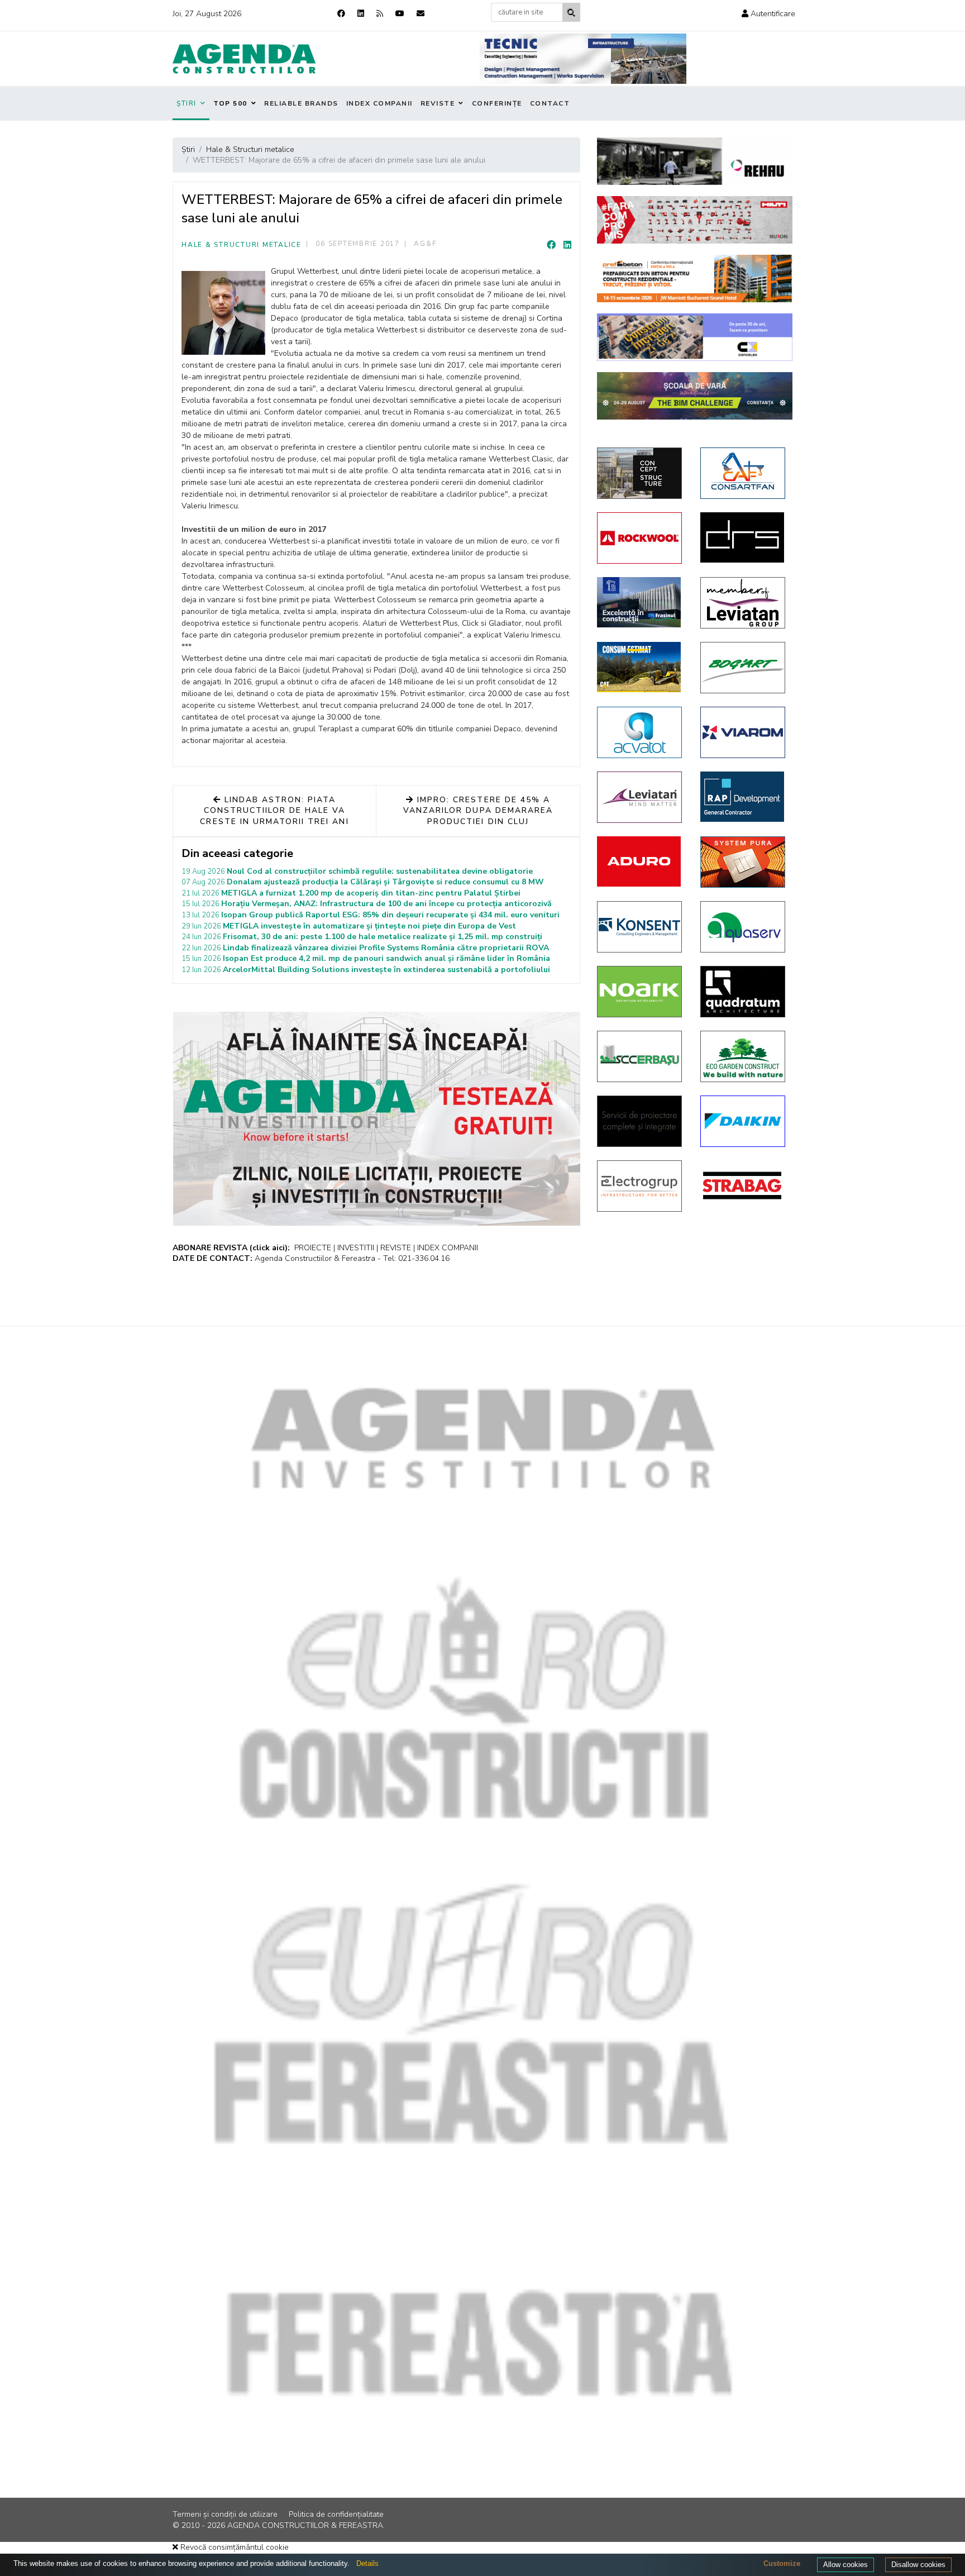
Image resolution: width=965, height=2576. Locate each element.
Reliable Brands (301, 103)
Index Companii (379, 103)
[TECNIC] (583, 59)
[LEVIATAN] (640, 797)
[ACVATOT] (640, 732)
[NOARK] (640, 992)
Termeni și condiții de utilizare (225, 2514)
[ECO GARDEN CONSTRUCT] (744, 1056)
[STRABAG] (744, 1185)
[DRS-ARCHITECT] (744, 537)
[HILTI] (695, 220)
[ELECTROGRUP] (640, 1186)
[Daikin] (744, 1121)
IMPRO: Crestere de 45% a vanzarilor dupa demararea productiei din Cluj (478, 811)
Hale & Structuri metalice (242, 245)
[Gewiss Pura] (744, 862)
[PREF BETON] (695, 278)
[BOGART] (744, 668)
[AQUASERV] (744, 927)
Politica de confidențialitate (336, 2514)
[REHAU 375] (695, 161)
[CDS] (640, 1121)
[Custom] (380, 14)
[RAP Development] (744, 797)
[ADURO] (640, 861)
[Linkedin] (361, 14)
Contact (550, 103)
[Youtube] (400, 14)
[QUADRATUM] (744, 992)
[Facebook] (341, 14)
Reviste (438, 103)
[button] (768, 14)
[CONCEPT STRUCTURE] (640, 473)
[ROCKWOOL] (640, 538)
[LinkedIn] (567, 245)
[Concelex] (695, 337)
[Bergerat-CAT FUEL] (640, 667)
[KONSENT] (640, 927)
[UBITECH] (744, 603)
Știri (187, 103)
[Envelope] (421, 14)
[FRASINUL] (640, 602)
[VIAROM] (744, 732)
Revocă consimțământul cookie (233, 2547)
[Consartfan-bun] (744, 473)
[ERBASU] (640, 1056)
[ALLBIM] (695, 396)
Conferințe (497, 103)
